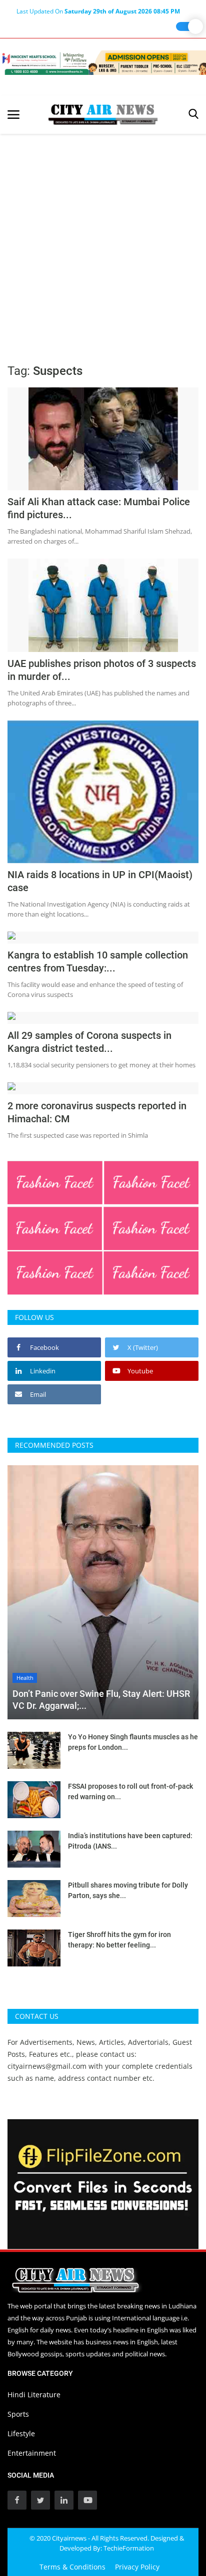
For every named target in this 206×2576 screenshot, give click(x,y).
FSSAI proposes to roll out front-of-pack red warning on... (130, 1791)
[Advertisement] (103, 242)
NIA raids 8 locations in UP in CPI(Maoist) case (100, 881)
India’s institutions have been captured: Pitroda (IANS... (130, 1841)
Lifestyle (21, 2433)
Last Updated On (98, 11)
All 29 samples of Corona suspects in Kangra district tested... (89, 1042)
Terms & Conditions (72, 2567)
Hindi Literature (34, 2395)
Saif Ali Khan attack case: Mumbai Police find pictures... (99, 508)
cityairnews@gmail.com (47, 2066)
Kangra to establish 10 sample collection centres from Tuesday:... (98, 962)
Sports (18, 2414)
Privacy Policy (137, 2567)
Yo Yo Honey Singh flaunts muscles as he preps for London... (133, 1742)
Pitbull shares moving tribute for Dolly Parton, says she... (128, 1890)
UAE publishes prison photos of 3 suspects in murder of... (102, 670)
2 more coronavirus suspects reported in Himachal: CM (97, 1112)
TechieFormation (129, 2548)
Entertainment (32, 2453)
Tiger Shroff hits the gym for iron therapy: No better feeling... (119, 1940)
